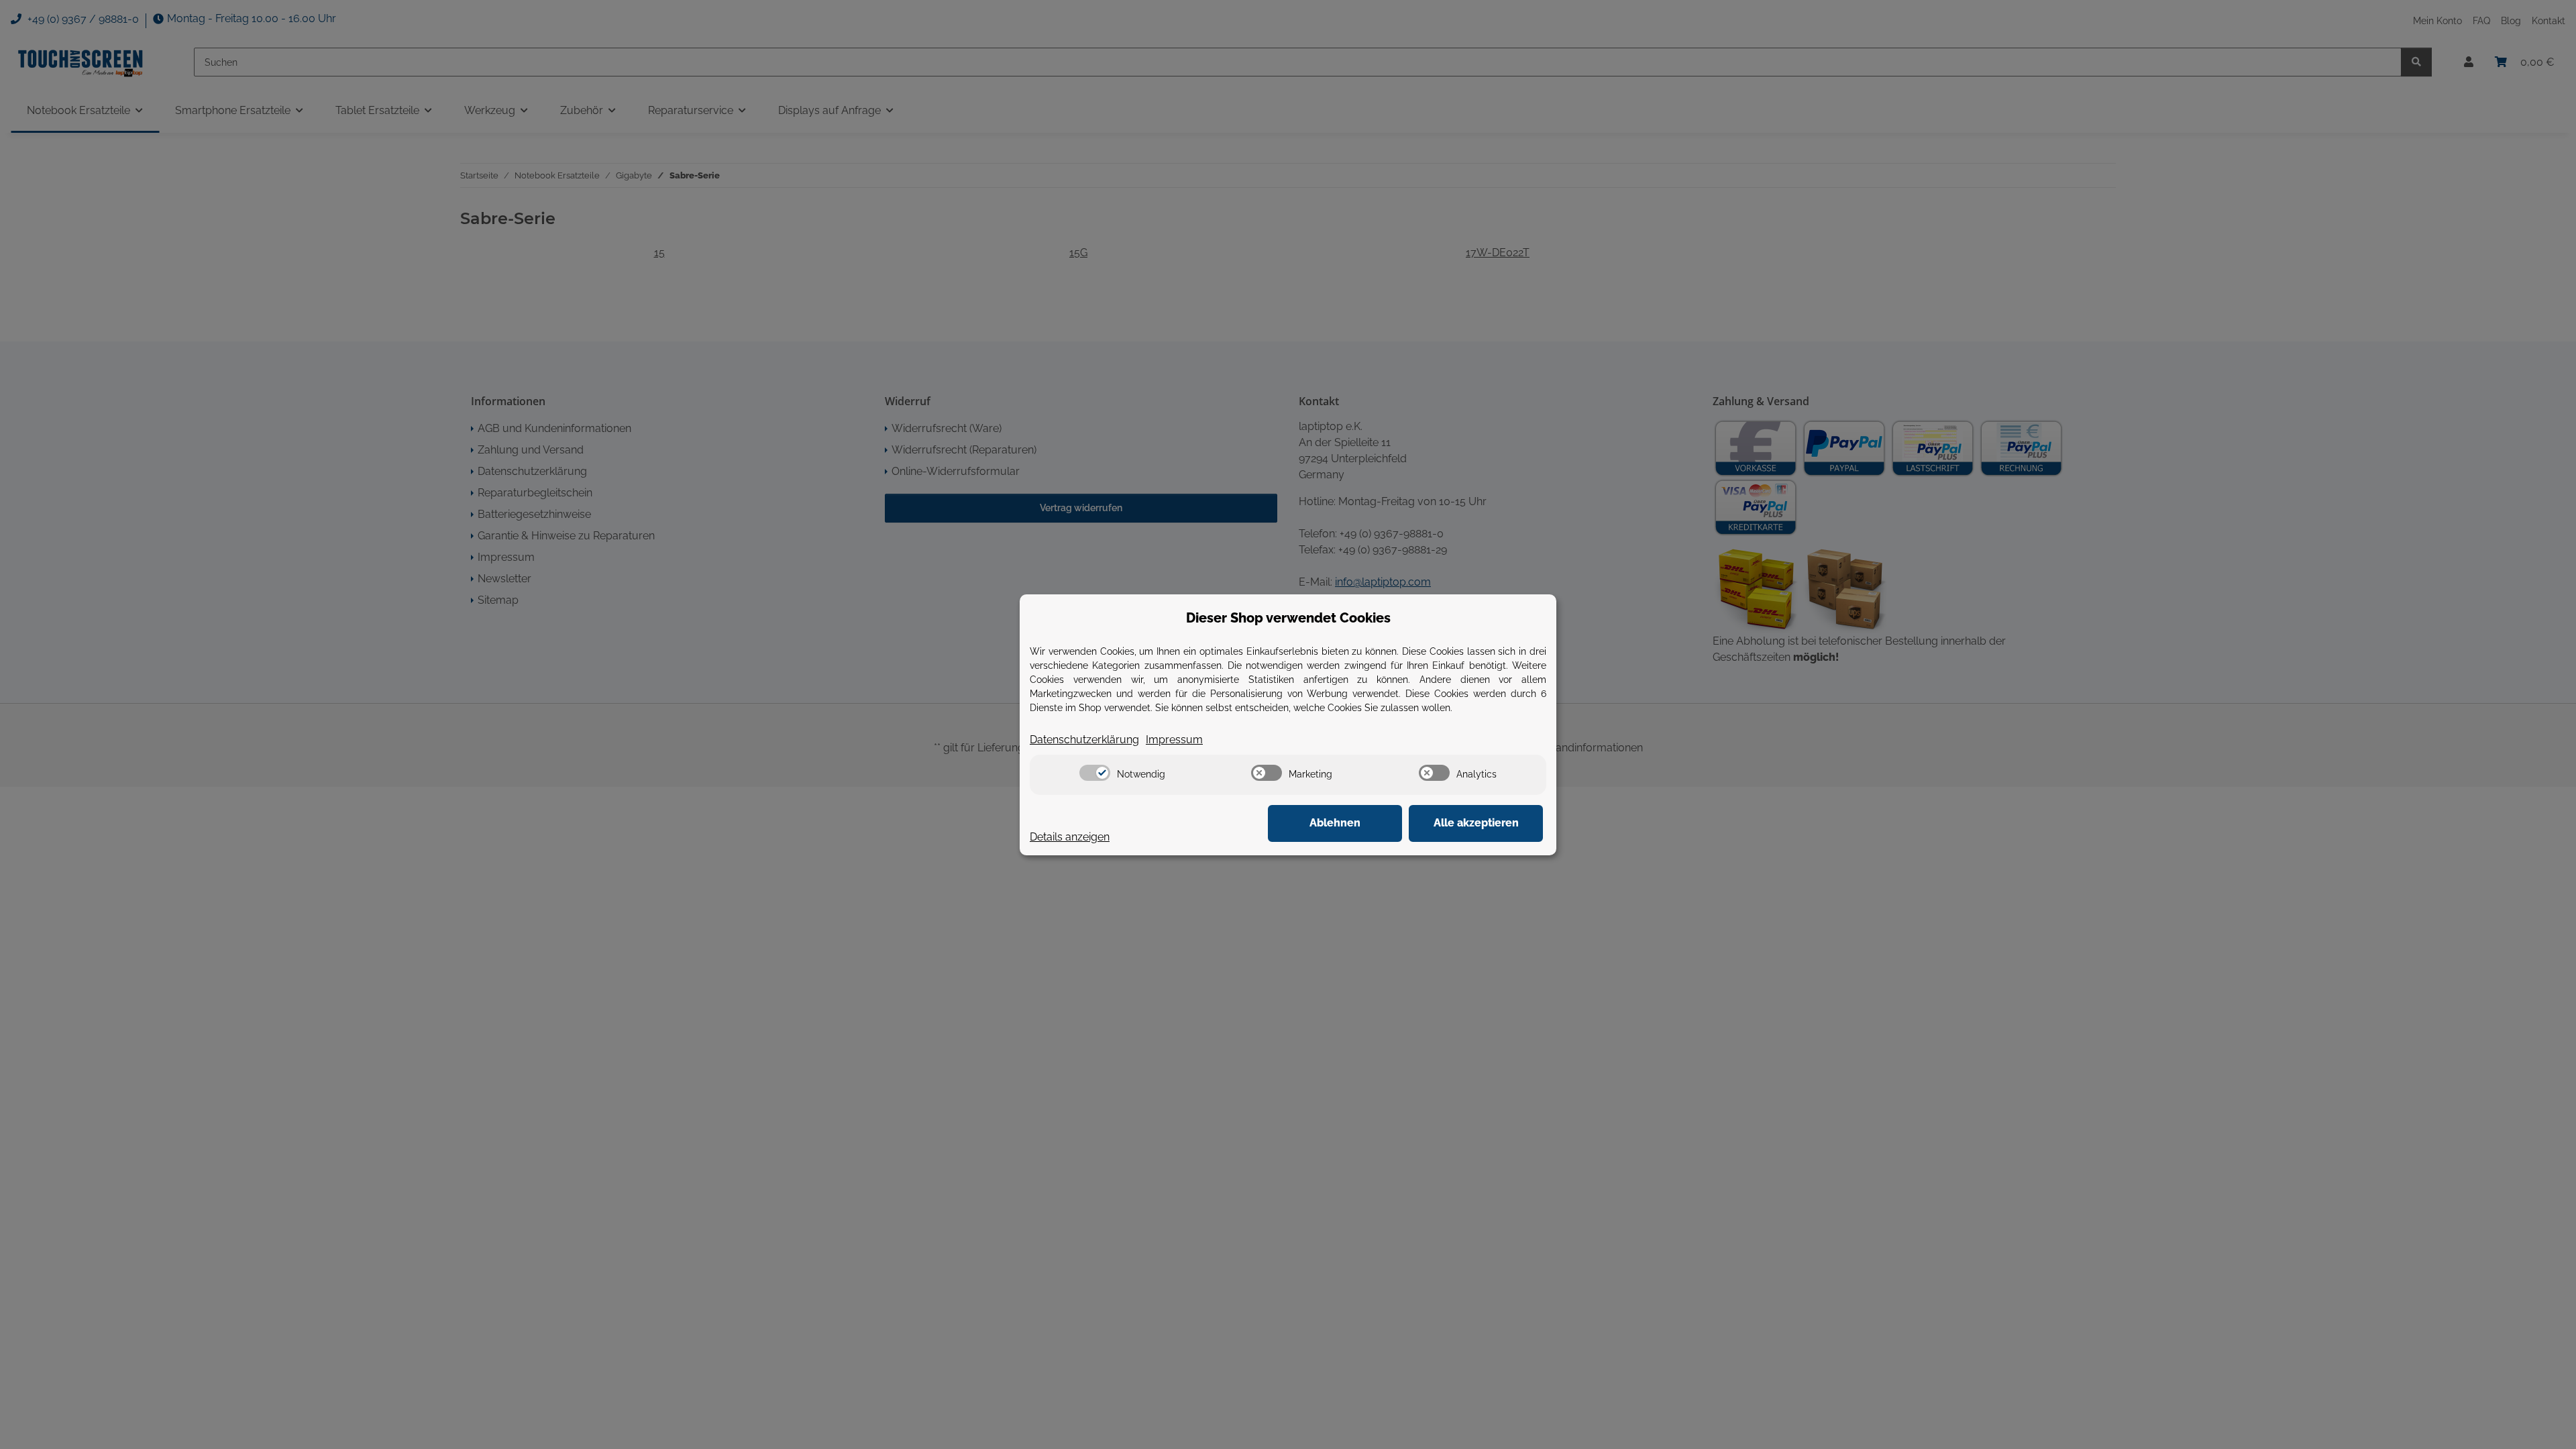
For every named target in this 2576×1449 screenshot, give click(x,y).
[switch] (1095, 773)
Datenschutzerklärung (1084, 740)
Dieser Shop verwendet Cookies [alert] (1288, 618)
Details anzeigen (1070, 837)
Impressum (1174, 740)
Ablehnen (1335, 823)
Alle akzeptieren (1476, 823)
